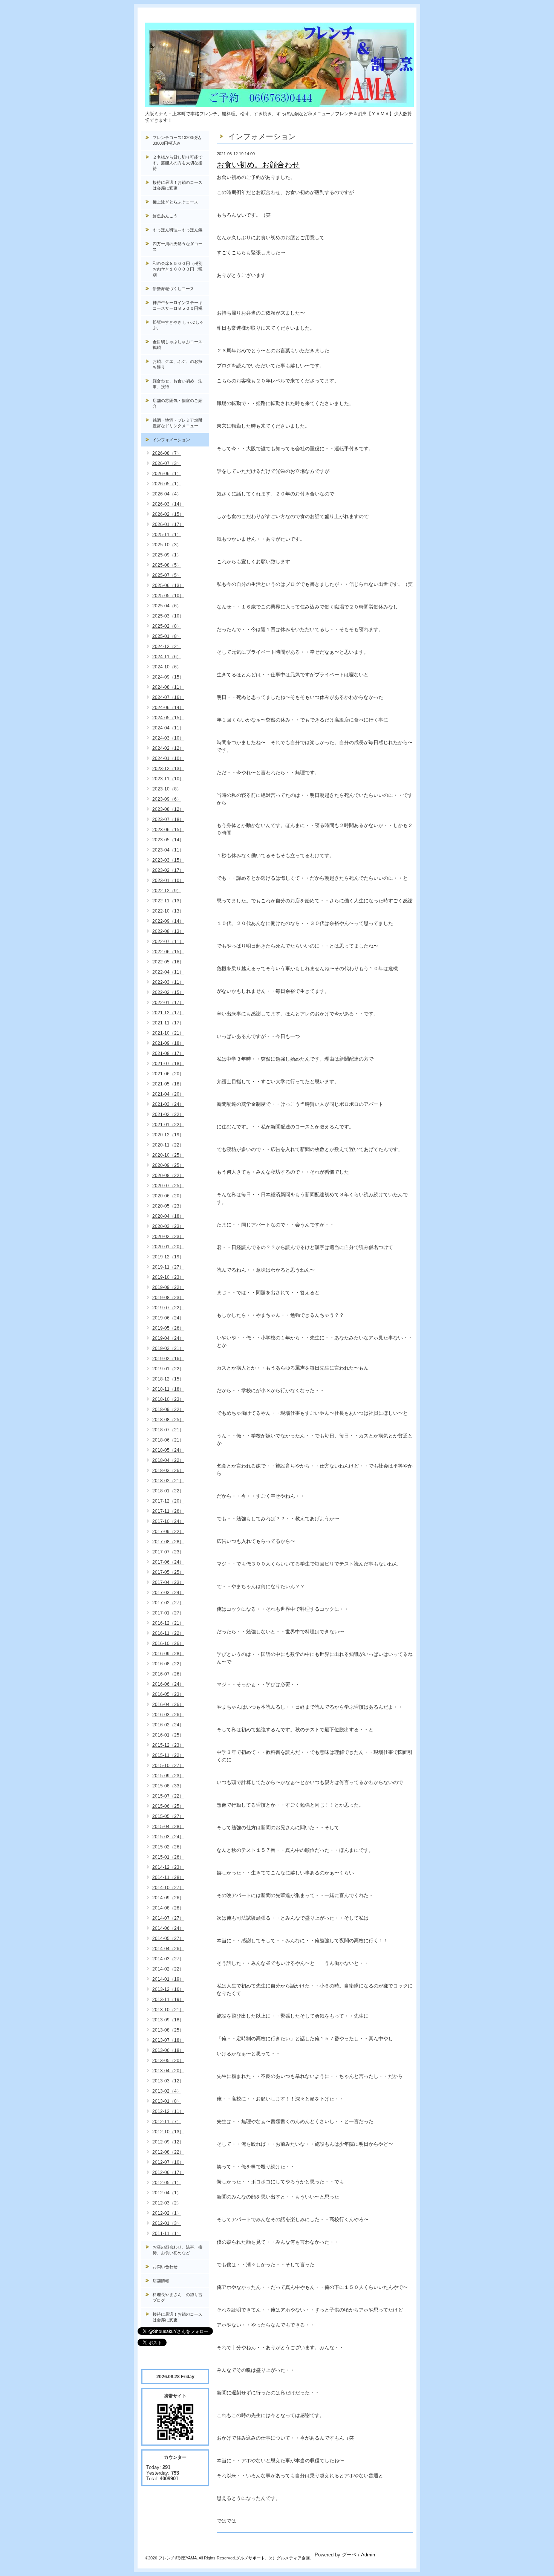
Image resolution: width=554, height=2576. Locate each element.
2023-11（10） (168, 779)
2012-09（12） (168, 2142)
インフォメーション (171, 440)
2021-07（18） (168, 1064)
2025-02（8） (167, 626)
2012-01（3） (167, 2223)
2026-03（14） (168, 504)
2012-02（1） (167, 2213)
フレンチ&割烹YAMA (178, 2558)
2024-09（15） (168, 677)
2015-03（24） (168, 1837)
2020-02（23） (168, 1237)
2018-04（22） (168, 1460)
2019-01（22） (168, 1369)
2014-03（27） (168, 1959)
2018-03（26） (168, 1471)
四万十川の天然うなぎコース (178, 247)
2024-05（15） (168, 718)
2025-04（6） (167, 606)
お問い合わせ (165, 2267)
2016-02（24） (168, 1725)
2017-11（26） (168, 1511)
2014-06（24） (168, 1928)
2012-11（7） (167, 2122)
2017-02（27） (168, 1603)
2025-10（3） (167, 545)
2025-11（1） (167, 535)
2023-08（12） (168, 809)
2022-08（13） (168, 931)
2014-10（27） (168, 1888)
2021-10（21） (168, 1033)
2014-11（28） (168, 1877)
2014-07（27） (168, 1918)
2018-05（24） (168, 1450)
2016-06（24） (168, 1684)
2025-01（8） (167, 636)
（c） (271, 2558)
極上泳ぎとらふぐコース (175, 202)
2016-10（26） (168, 1643)
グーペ (349, 2555)
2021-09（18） (168, 1043)
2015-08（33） (168, 1786)
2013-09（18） (168, 2020)
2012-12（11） (168, 2111)
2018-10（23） (168, 1399)
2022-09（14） (168, 921)
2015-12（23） (168, 1745)
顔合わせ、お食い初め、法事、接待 (178, 384)
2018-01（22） (168, 1491)
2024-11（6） (167, 657)
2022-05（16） (168, 962)
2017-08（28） (168, 1542)
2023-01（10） (168, 881)
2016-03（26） (168, 1715)
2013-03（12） (168, 2081)
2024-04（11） (168, 728)
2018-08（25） (168, 1420)
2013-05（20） (168, 2061)
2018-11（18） (168, 1389)
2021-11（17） (168, 1023)
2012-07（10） (168, 2162)
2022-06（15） (168, 952)
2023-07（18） (168, 819)
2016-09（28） (168, 1654)
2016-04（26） (168, 1705)
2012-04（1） (167, 2193)
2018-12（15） (168, 1379)
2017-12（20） (168, 1501)
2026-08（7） (167, 453)
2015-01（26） (168, 1857)
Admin (368, 2555)
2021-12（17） (168, 1013)
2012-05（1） (167, 2183)
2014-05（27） (168, 1938)
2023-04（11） (168, 850)
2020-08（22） (168, 1176)
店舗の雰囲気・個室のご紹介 (178, 403)
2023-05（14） (168, 840)
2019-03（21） (168, 1348)
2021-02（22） (168, 1114)
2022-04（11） (168, 972)
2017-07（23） (168, 1552)
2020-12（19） (168, 1135)
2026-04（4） (167, 494)
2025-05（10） (168, 596)
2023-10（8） (167, 789)
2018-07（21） (168, 1430)
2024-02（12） (168, 748)
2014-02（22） (168, 1969)
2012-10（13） (168, 2132)
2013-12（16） (168, 1989)
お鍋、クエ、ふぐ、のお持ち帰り (178, 364)
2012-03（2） (167, 2203)
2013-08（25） (168, 2030)
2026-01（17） (168, 524)
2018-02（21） (168, 1481)
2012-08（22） (168, 2152)
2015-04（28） (168, 1827)
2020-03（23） (168, 1226)
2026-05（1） (167, 484)
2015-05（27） (168, 1816)
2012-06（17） (168, 2172)
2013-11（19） (168, 2000)
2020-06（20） (168, 1196)
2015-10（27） (168, 1766)
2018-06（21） (168, 1440)
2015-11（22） (168, 1755)
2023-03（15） (168, 860)
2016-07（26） (168, 1674)
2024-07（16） (168, 697)
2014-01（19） (168, 1979)
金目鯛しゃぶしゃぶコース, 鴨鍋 (180, 345)
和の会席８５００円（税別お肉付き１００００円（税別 (178, 269)
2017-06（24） (168, 1562)
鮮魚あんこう (165, 216)
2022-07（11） (168, 942)
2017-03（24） (168, 1593)
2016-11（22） (168, 1633)
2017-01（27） (168, 1613)
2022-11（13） (168, 901)
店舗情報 (161, 2281)
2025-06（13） (168, 586)
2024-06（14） (168, 708)
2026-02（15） (168, 514)
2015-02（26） (168, 1847)
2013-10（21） (168, 2010)
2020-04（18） (168, 1216)
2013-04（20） (168, 2071)
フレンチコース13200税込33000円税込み (177, 140)
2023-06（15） (168, 830)
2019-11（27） (168, 1267)
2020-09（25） (168, 1165)
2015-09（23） (168, 1776)
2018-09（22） (168, 1410)
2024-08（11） (168, 687)
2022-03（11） (168, 982)
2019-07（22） (168, 1308)
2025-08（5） (167, 565)
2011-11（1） (167, 2234)
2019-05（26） (168, 1328)
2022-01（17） (168, 1003)
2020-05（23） (168, 1206)
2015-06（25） (168, 1806)
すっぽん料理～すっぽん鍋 (178, 230)
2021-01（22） (168, 1125)
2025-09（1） (167, 555)
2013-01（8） (167, 2101)
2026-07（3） (167, 463)
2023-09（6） (167, 799)
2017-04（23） (168, 1582)
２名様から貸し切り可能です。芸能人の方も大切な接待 (178, 163)
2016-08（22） (168, 1664)
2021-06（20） (168, 1074)
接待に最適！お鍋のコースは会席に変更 (178, 185)
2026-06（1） (167, 474)
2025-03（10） (168, 616)
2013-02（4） (167, 2091)
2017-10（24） (168, 1521)
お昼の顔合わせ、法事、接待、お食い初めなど (178, 2250)
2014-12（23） (168, 1867)
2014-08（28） (168, 1908)
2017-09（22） (168, 1532)
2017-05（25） (168, 1572)
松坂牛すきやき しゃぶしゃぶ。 (178, 325)
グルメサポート (250, 2558)
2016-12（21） (168, 1623)
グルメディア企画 (293, 2558)
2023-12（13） (168, 769)
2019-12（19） (168, 1257)
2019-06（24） (168, 1318)
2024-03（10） (168, 738)
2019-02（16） (168, 1359)
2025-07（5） (167, 575)
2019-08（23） (168, 1298)
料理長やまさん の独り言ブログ (178, 2297)
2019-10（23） (168, 1277)
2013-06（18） (168, 2050)
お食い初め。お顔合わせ (258, 165)
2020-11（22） (168, 1145)
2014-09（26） (168, 1898)
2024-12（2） (167, 647)
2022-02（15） (168, 992)
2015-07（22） (168, 1796)
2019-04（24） (168, 1338)
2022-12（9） (167, 891)
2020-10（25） (168, 1155)
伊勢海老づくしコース (173, 289)
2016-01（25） (168, 1735)
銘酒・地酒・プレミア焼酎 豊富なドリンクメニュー (181, 423)
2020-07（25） (168, 1186)
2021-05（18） (168, 1084)
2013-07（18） (168, 2040)
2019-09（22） (168, 1287)
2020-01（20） (168, 1247)
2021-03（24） (168, 1104)
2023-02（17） (168, 870)
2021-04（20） (168, 1094)
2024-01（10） (168, 758)
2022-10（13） (168, 911)
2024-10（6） (167, 667)
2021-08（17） (168, 1053)
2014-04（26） (168, 1949)
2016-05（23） (168, 1694)
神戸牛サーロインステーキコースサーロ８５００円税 (178, 305)
